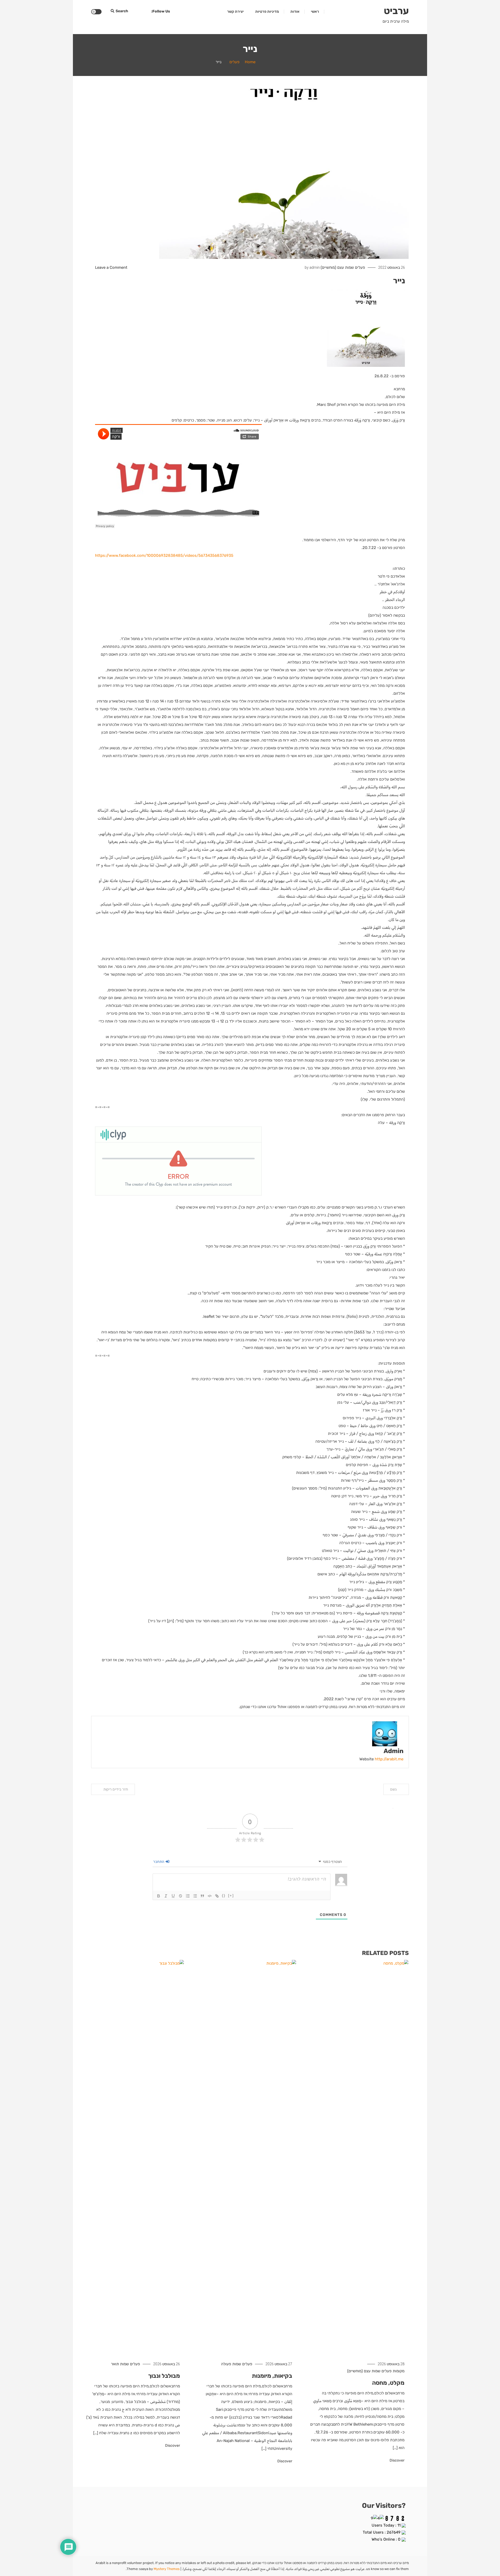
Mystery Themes (167, 2569)
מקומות (399, 2371)
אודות (295, 12)
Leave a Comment (111, 267)
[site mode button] (96, 12)
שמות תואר (120, 2364)
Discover (397, 2460)
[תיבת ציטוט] (202, 1896)
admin (315, 267)
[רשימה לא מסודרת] (195, 1896)
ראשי (315, 12)
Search (122, 11)
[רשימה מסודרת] (188, 1896)
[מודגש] (159, 1896)
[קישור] (217, 1896)
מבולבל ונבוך (164, 2376)
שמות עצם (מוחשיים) (337, 267)
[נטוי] (166, 1896)
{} (224, 1896)
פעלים (360, 267)
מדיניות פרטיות (267, 12)
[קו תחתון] (173, 1896)
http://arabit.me (389, 1759)
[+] (231, 1896)
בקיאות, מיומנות (272, 2376)
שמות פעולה (231, 2364)
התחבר (159, 1862)
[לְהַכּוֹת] (180, 1896)
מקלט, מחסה (388, 2383)
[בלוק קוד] (210, 1896)
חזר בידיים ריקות (116, 1789)
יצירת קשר (235, 12)
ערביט (396, 11)
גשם (393, 1789)
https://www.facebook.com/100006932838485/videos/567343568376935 (164, 555)
